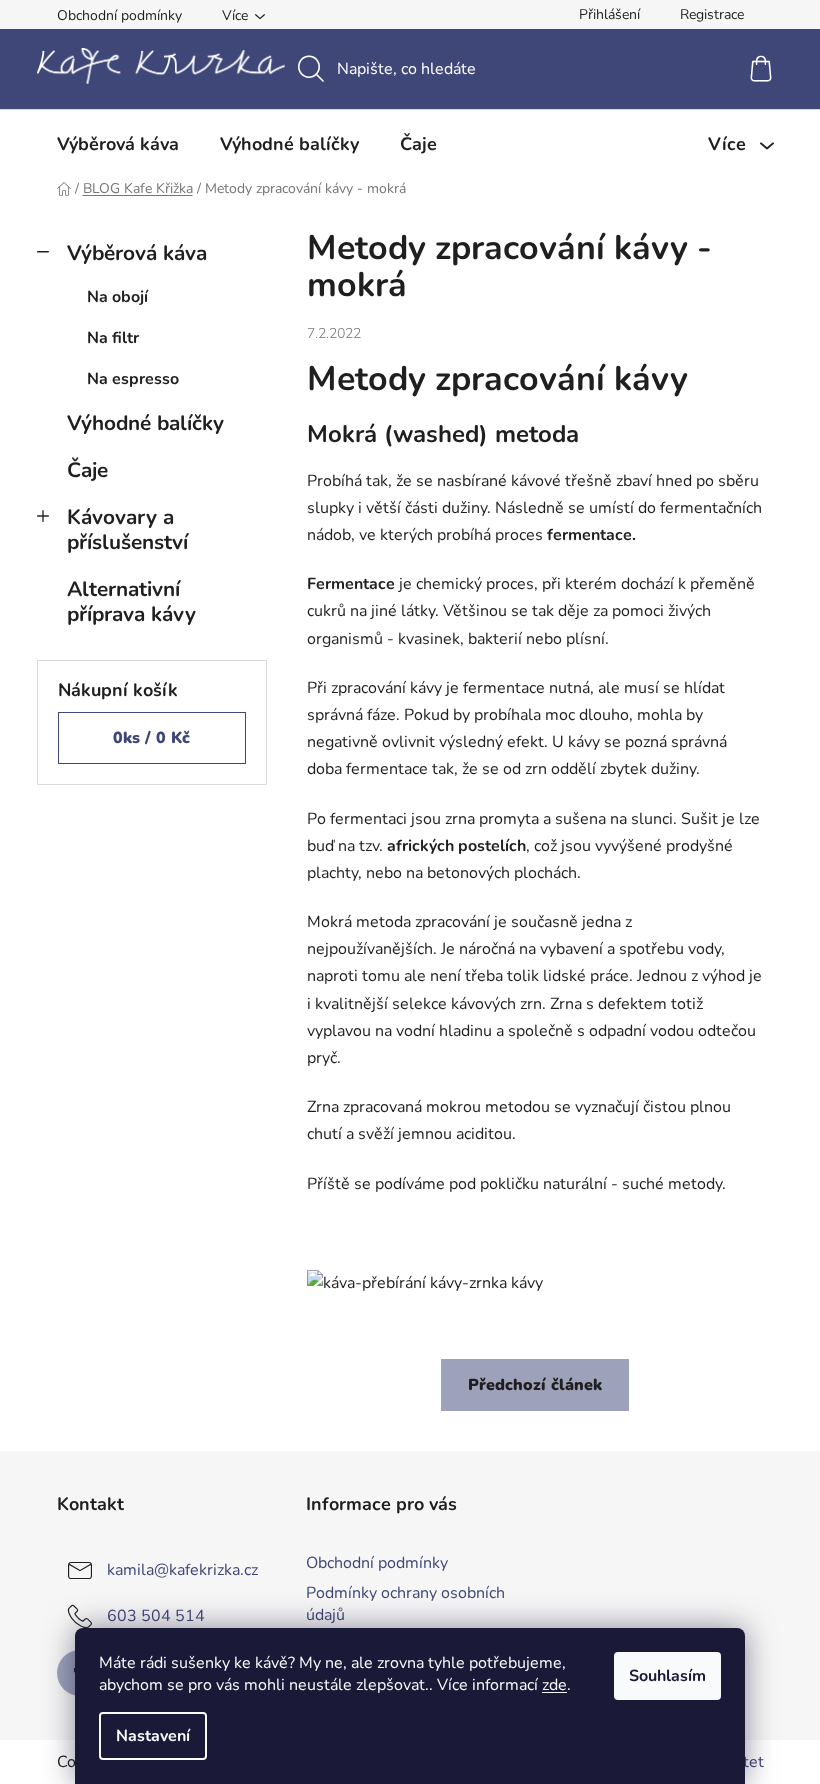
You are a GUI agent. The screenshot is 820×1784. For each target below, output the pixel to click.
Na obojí (117, 297)
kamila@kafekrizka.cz (182, 1569)
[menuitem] (118, 144)
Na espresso (133, 379)
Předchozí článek (535, 1385)
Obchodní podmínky (119, 15)
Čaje (87, 470)
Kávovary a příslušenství (127, 529)
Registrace (712, 14)
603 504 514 (156, 1615)
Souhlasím (667, 1676)
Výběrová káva (137, 253)
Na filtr (113, 338)
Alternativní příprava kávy (131, 601)
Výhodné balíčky (145, 423)
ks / (151, 738)
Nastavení (153, 1736)
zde (554, 1685)
